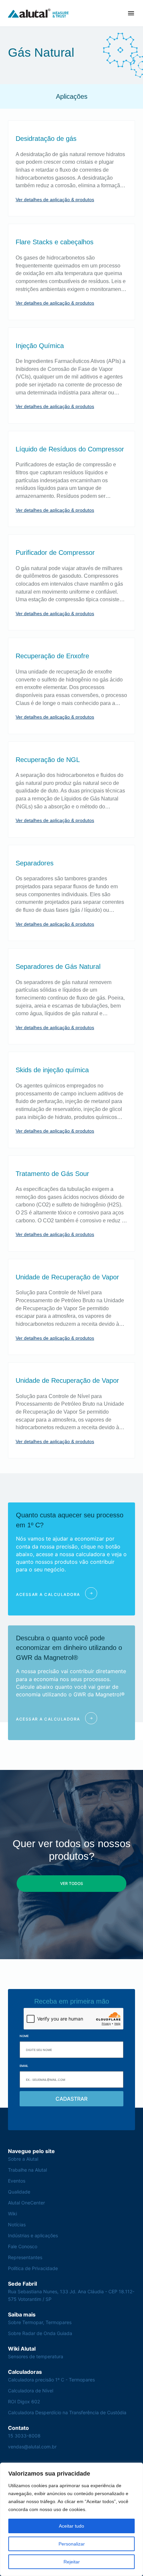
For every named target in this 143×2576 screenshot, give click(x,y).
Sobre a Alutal (23, 2159)
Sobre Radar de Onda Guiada (40, 2333)
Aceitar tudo (71, 2526)
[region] (71, 2519)
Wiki (12, 2214)
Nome (24, 2036)
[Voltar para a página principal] (38, 13)
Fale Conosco (23, 2246)
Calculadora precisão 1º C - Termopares (51, 2380)
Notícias (17, 2225)
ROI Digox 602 (24, 2401)
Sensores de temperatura (36, 2356)
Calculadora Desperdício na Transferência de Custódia (67, 2412)
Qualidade (19, 2192)
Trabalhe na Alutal (27, 2170)
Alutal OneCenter (26, 2203)
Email (24, 2066)
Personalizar (72, 2544)
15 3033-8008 (24, 2436)
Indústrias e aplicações (33, 2235)
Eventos (17, 2181)
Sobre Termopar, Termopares (40, 2322)
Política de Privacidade (33, 2268)
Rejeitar (72, 2562)
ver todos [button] (72, 1883)
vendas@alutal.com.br (32, 2447)
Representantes (25, 2257)
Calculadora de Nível (31, 2391)
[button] (131, 13)
